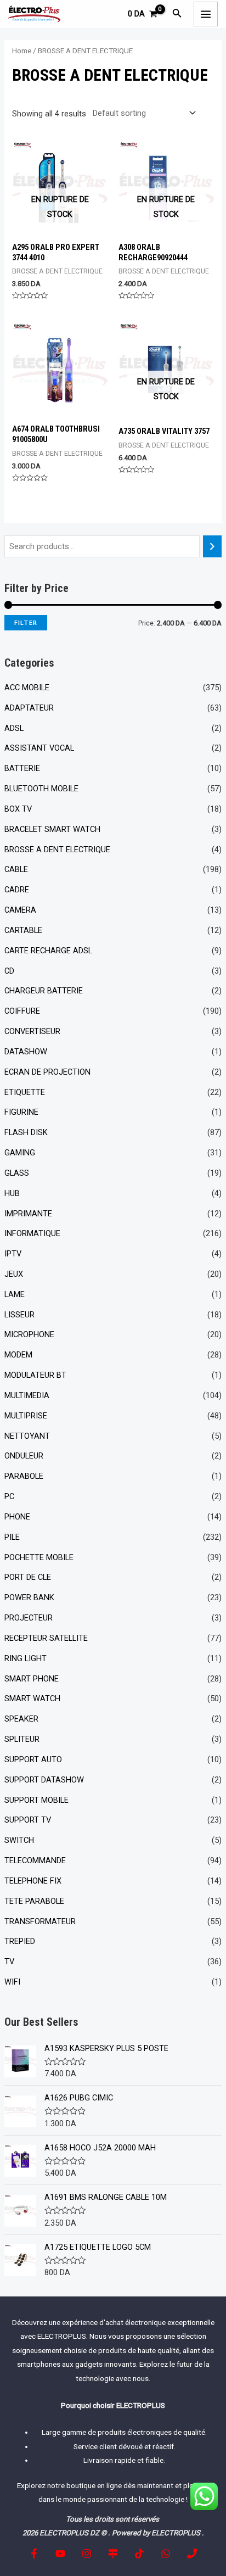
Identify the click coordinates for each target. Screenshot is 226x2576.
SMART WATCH (32, 1698)
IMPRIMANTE (28, 1214)
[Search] (213, 546)
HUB (12, 1193)
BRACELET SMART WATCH (52, 829)
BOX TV (18, 809)
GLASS (17, 1173)
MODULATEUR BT (35, 1375)
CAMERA (20, 910)
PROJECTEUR (29, 1618)
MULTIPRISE (26, 1416)
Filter (26, 622)
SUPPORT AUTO (33, 1759)
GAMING (20, 1153)
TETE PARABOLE (34, 1901)
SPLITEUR (22, 1739)
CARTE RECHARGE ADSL (48, 951)
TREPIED (20, 1941)
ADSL (14, 728)
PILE (12, 1537)
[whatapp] (166, 2553)
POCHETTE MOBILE (39, 1557)
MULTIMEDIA (27, 1395)
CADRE (17, 890)
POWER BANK (29, 1597)
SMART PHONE (32, 1679)
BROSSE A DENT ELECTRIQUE (57, 850)
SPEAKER (21, 1719)
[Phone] (192, 2553)
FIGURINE (21, 1112)
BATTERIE (22, 768)
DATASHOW (26, 1052)
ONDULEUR (24, 1456)
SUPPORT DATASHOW (44, 1780)
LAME (15, 1294)
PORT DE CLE (28, 1577)
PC (9, 1496)
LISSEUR (19, 1315)
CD (9, 971)
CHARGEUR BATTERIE (44, 991)
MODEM (18, 1355)
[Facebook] (34, 2553)
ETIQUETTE (25, 1092)
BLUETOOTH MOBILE (41, 789)
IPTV (13, 1254)
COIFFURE (22, 1011)
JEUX (14, 1274)
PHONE (17, 1517)
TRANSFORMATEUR (40, 1921)
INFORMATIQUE (32, 1233)
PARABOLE (24, 1476)
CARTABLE (23, 930)
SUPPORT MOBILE (36, 1800)
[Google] (113, 2553)
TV (9, 1962)
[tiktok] (139, 2553)
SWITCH (19, 1840)
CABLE (16, 869)
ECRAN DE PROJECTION (47, 1072)
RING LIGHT (26, 1658)
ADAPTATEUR (29, 708)
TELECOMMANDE (35, 1860)
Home (22, 51)
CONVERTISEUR (32, 1031)
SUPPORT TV (28, 1820)
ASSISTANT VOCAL (39, 748)
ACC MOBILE (27, 688)
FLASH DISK (26, 1132)
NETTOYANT (27, 1436)
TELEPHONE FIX (33, 1881)
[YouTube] (60, 2553)
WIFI (12, 1982)
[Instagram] (87, 2553)
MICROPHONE (29, 1334)
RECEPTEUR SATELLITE (46, 1638)
